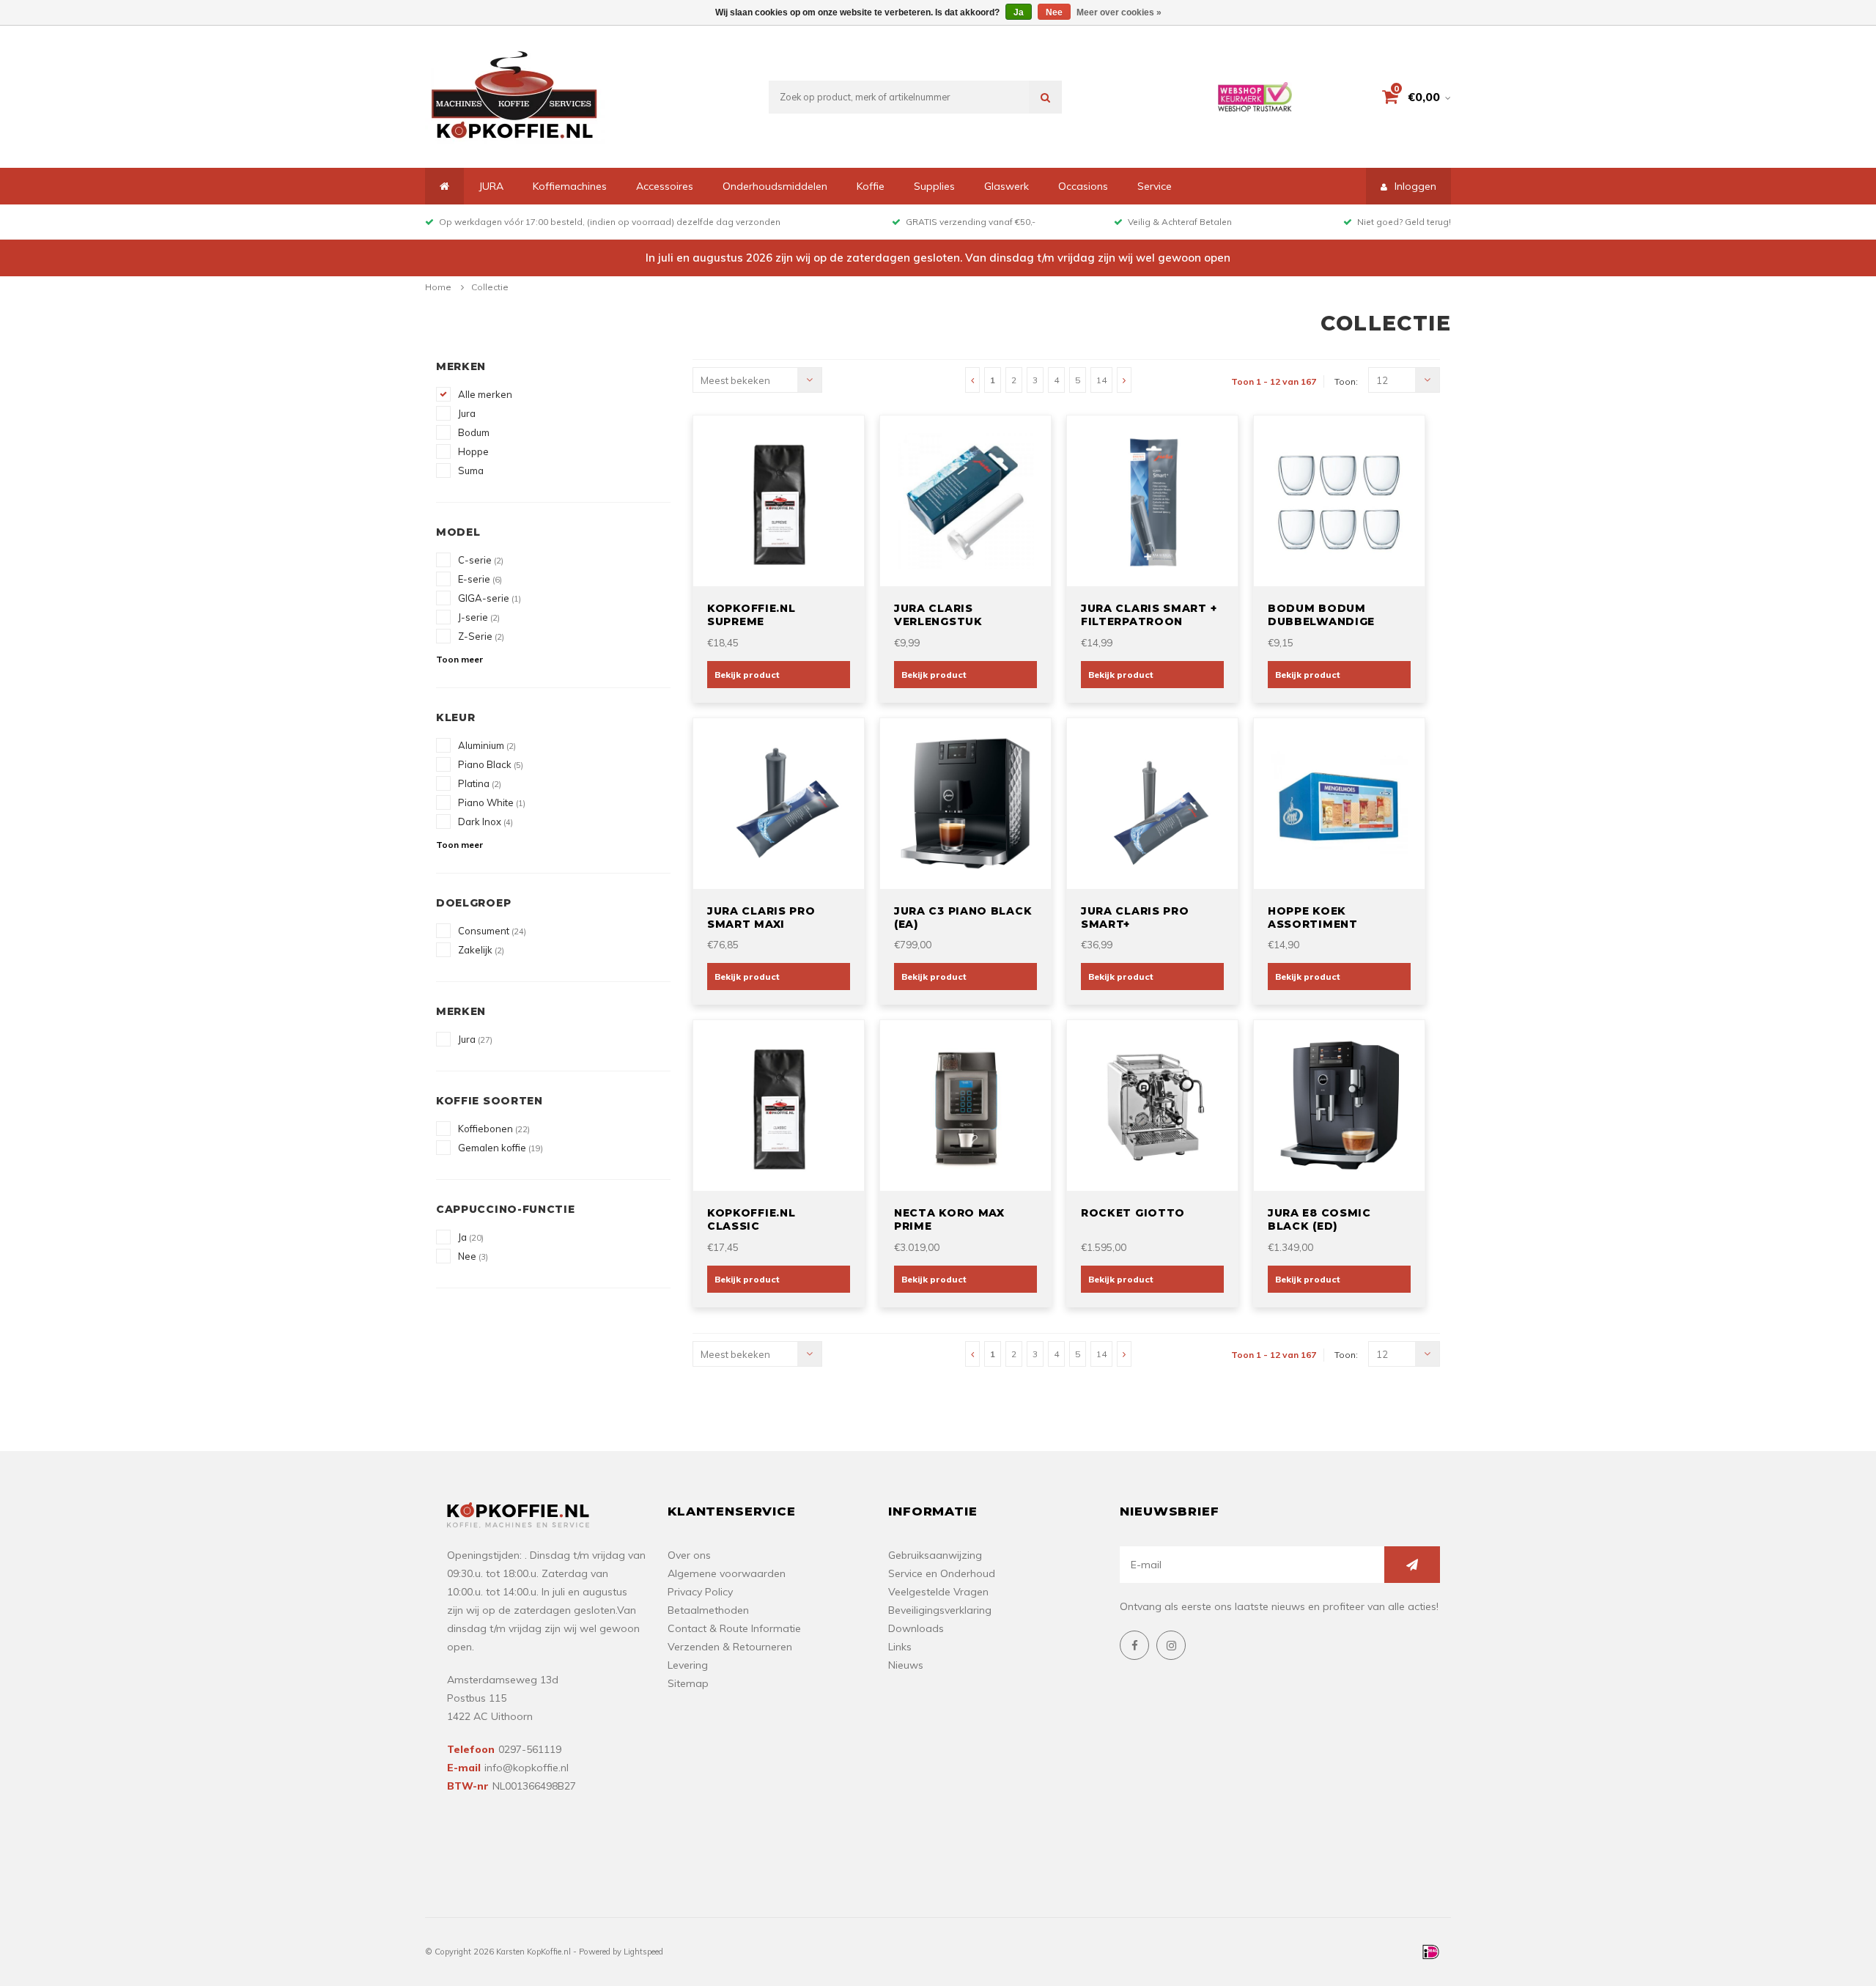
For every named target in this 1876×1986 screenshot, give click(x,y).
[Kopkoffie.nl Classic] (779, 1104)
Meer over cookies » (1119, 12)
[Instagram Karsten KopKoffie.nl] (1171, 1645)
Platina (480, 783)
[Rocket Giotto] (1153, 1104)
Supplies (934, 186)
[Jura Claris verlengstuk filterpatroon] (966, 500)
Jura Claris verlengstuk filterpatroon (945, 615)
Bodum (474, 432)
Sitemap (688, 1683)
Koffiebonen (494, 1129)
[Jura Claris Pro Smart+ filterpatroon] (1153, 802)
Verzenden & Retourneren (730, 1647)
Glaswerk (1007, 186)
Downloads (916, 1628)
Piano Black (491, 764)
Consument (492, 931)
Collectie (490, 287)
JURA (491, 186)
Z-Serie (481, 636)
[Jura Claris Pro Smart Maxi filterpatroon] (779, 802)
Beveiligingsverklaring (940, 1610)
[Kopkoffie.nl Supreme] (779, 500)
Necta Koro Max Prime (949, 1219)
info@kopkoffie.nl (527, 1768)
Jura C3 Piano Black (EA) (963, 918)
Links (900, 1647)
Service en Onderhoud (942, 1573)
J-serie (479, 617)
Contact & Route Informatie (734, 1628)
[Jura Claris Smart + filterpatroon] (1153, 500)
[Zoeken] (1045, 97)
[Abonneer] (1412, 1565)
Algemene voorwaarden (727, 1573)
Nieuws (906, 1665)
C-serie (481, 560)
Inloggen (1415, 186)
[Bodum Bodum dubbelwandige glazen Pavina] (1340, 500)
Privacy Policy (700, 1592)
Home (438, 287)
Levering (688, 1665)
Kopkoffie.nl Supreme (751, 615)
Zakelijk (481, 950)
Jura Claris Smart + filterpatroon (1149, 615)
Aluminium (487, 745)
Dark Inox (485, 822)
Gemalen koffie (501, 1148)
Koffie (871, 186)
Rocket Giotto (1133, 1213)
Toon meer (459, 659)
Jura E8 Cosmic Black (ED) (1319, 1219)
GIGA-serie (490, 598)
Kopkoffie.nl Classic (751, 1219)
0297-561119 (530, 1749)
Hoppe (473, 451)
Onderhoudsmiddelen (775, 186)
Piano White (492, 802)
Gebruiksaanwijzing (935, 1555)
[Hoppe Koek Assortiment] (1340, 802)
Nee (473, 1256)
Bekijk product (747, 675)
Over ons (689, 1555)
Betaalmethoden (708, 1610)
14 (1101, 380)
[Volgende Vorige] (1124, 380)
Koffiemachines (570, 186)
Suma (471, 470)
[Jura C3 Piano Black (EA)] (966, 802)
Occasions (1083, 186)
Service (1155, 186)
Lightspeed (643, 1952)
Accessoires (665, 186)
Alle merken (485, 394)
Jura (467, 413)
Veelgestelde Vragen (938, 1592)
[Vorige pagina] (972, 380)
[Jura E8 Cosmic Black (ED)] (1340, 1104)
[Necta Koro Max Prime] (966, 1104)
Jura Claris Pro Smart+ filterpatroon (1135, 918)
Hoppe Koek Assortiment (1313, 918)
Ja (471, 1237)
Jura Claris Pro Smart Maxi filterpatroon (761, 918)
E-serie (480, 579)
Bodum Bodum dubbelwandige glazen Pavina (1321, 615)
